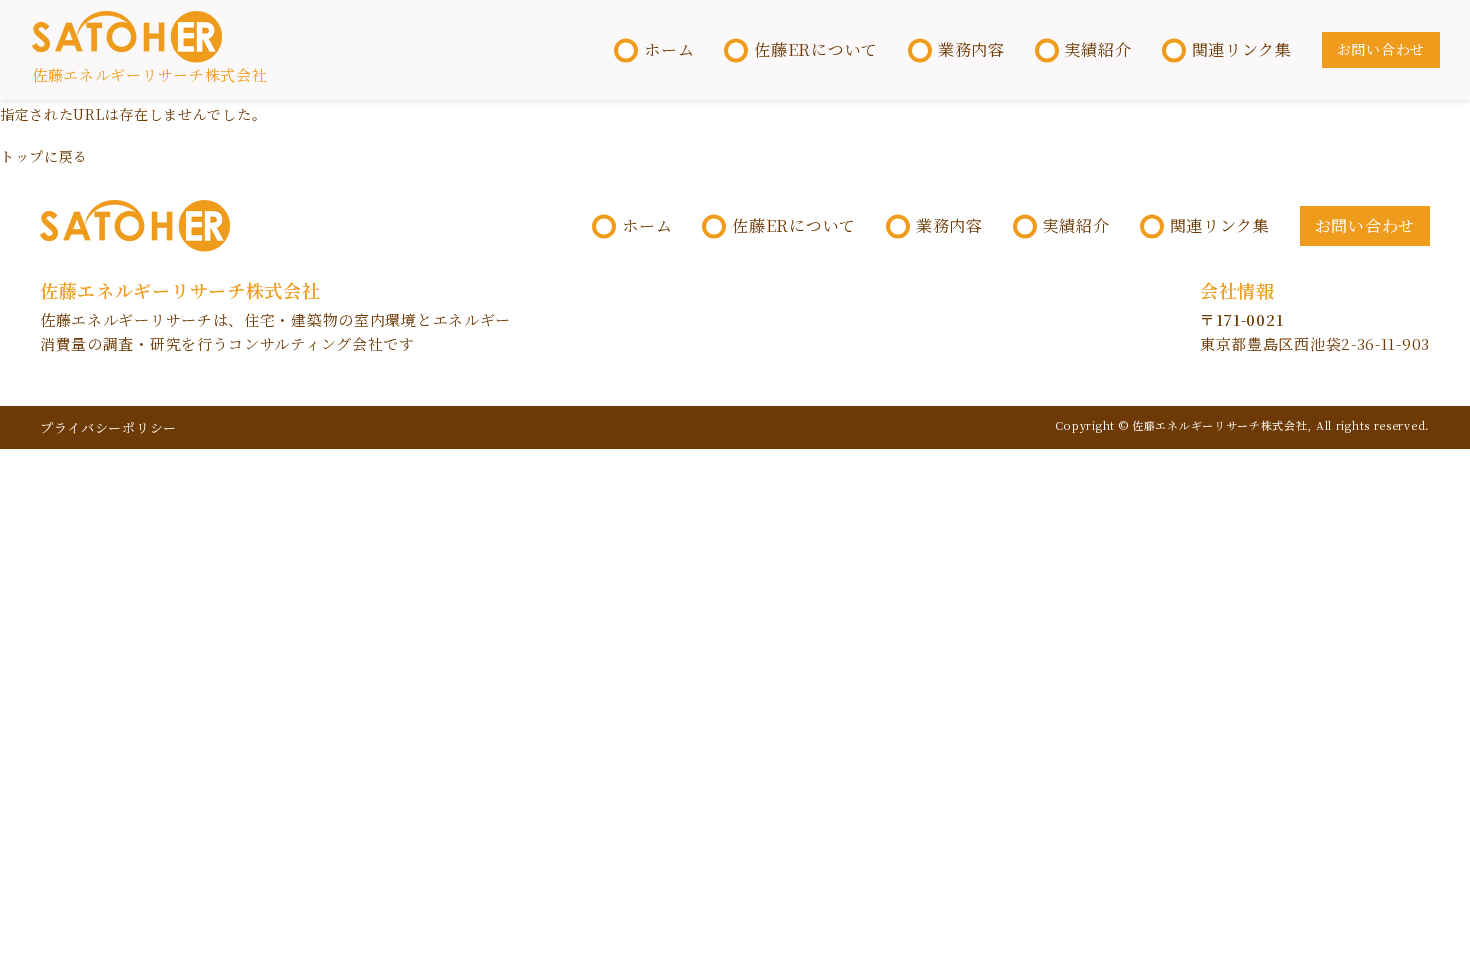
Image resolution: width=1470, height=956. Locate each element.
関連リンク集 (1242, 50)
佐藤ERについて (816, 50)
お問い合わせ (1381, 49)
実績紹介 (1098, 50)
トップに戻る (44, 156)
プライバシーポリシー (108, 427)
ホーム (669, 50)
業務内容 (971, 50)
